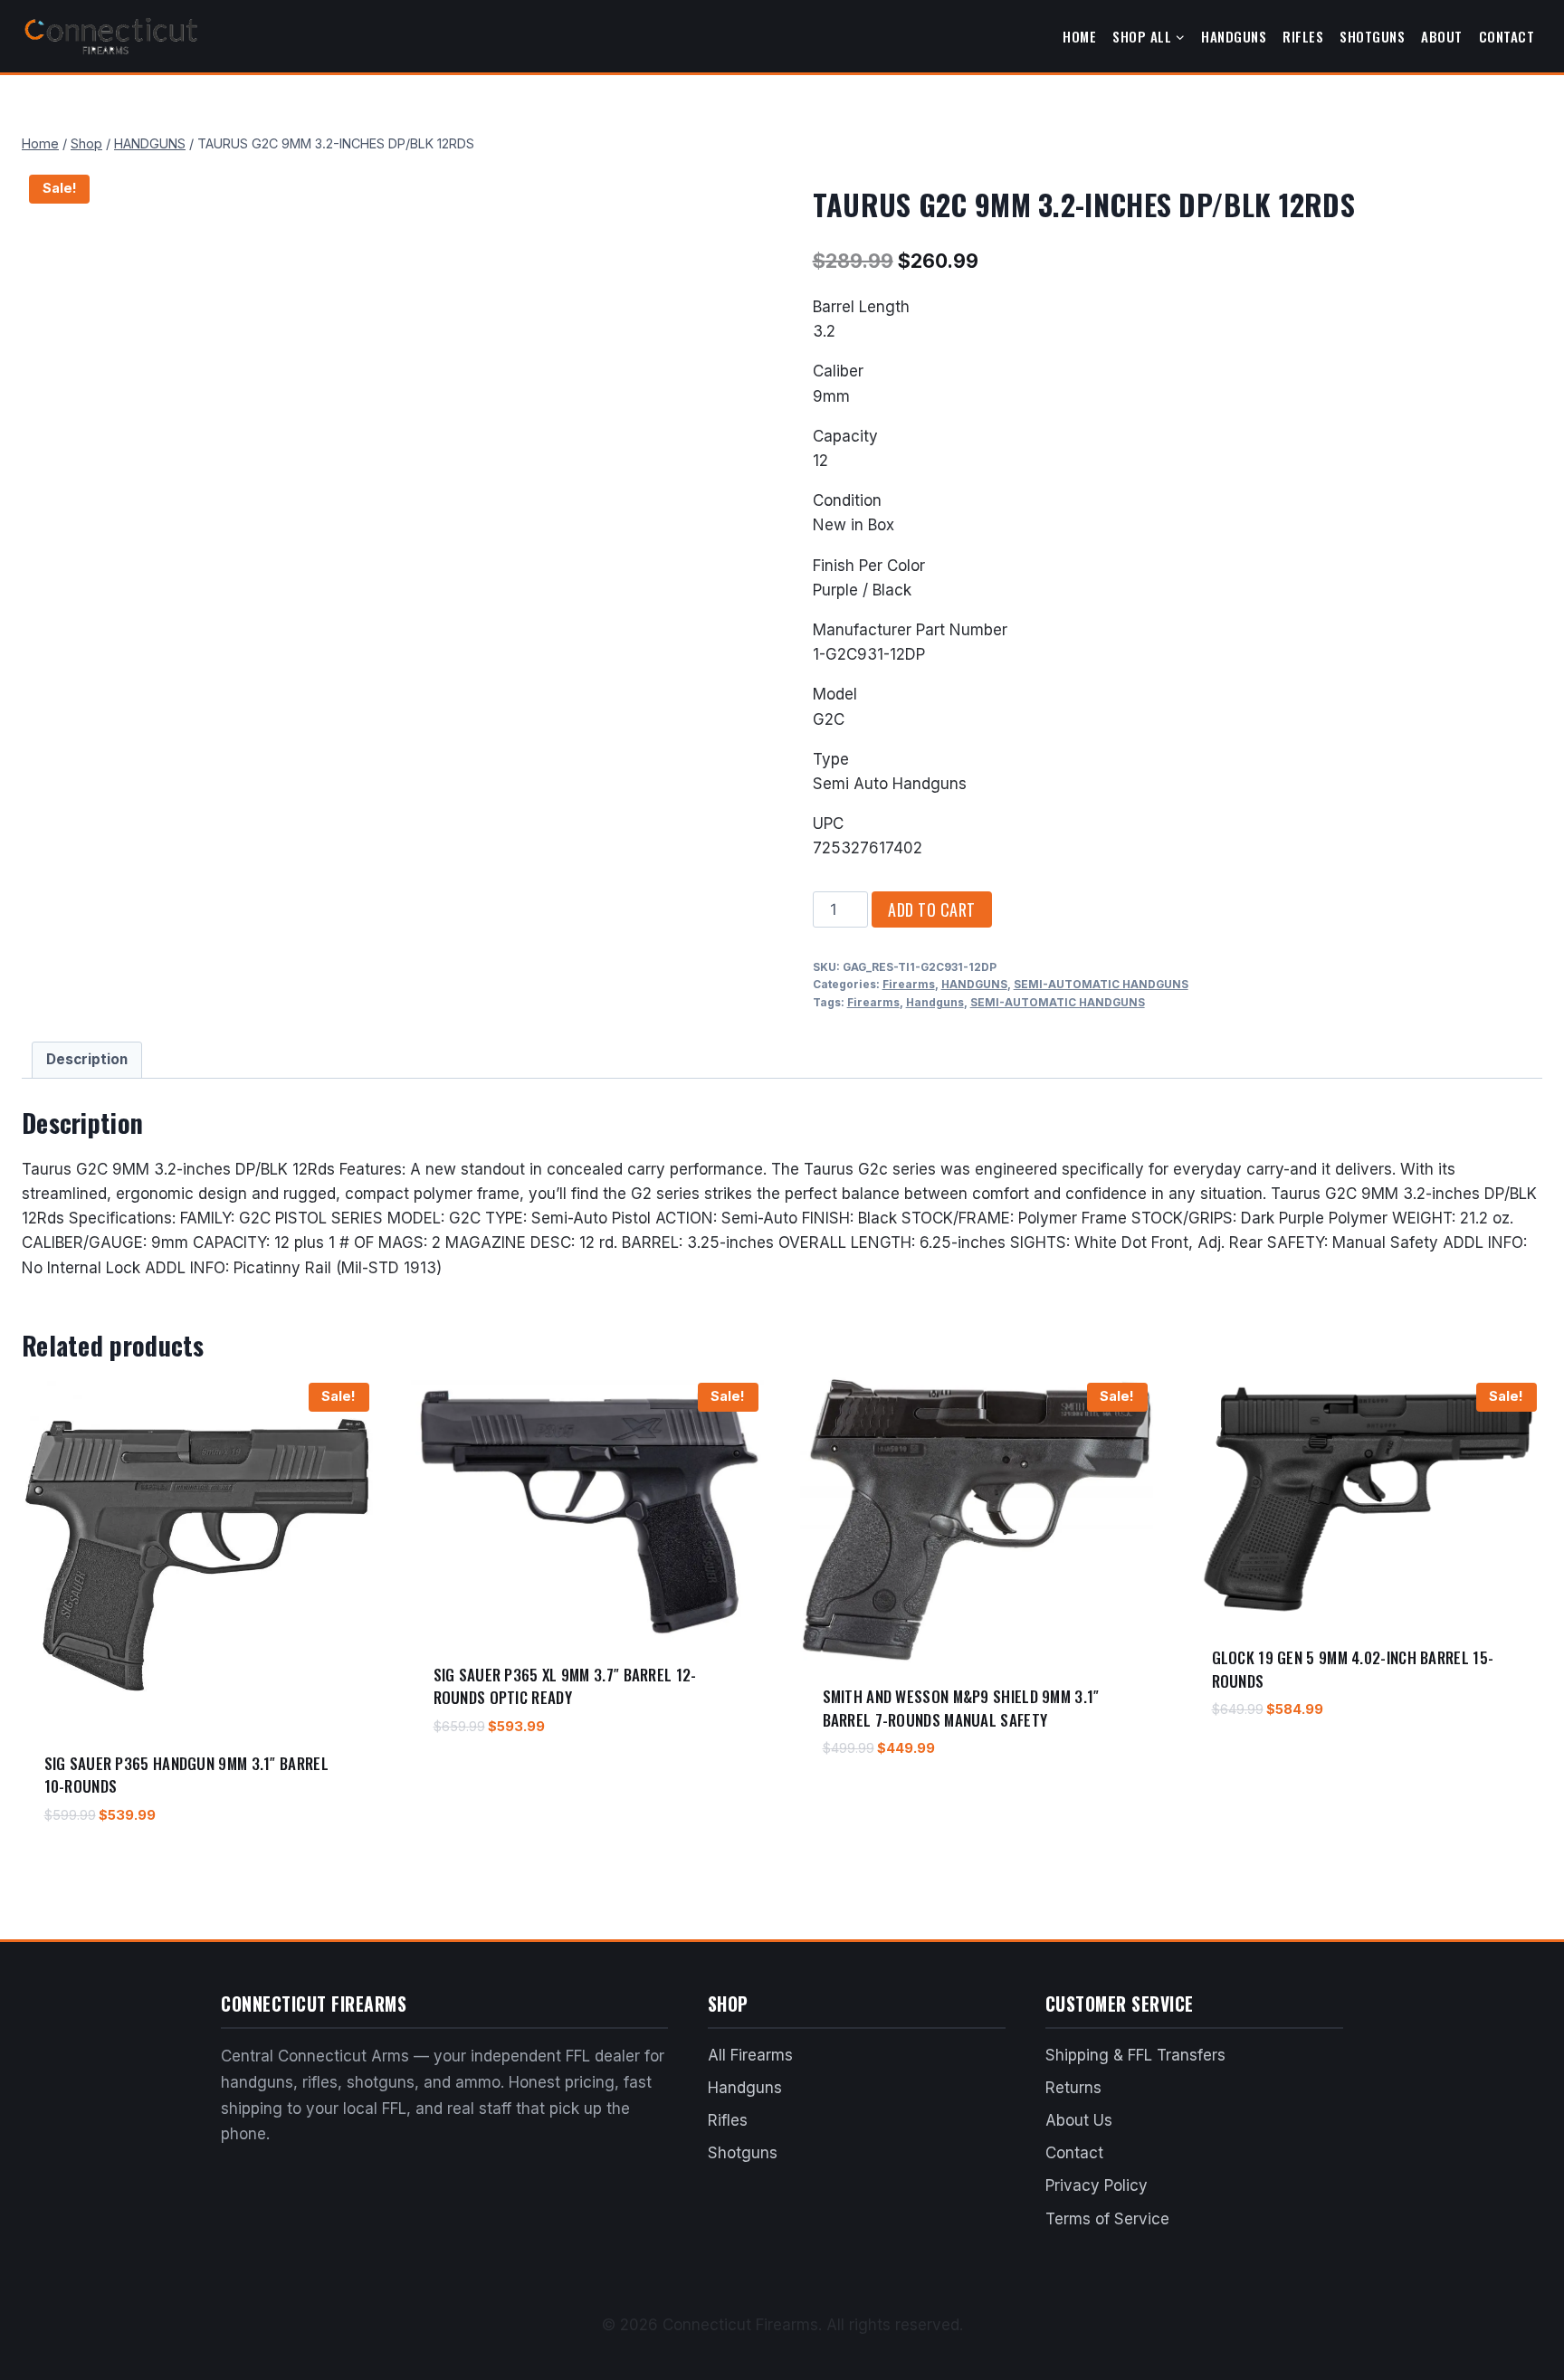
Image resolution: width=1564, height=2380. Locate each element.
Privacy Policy (1097, 2185)
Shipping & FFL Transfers (1135, 2055)
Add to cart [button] (472, 1779)
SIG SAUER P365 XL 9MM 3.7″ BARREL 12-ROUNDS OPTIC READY (565, 1686)
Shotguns (1372, 36)
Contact (1507, 36)
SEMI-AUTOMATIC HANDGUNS (1101, 984)
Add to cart (932, 909)
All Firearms (750, 2055)
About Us (1079, 2120)
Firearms (909, 984)
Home (1079, 36)
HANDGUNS (974, 984)
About (1442, 36)
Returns (1073, 2088)
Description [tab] (87, 1059)
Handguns (1234, 36)
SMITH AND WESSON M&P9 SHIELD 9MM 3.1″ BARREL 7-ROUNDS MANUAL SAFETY (961, 1708)
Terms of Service (1107, 2219)
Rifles (1303, 36)
